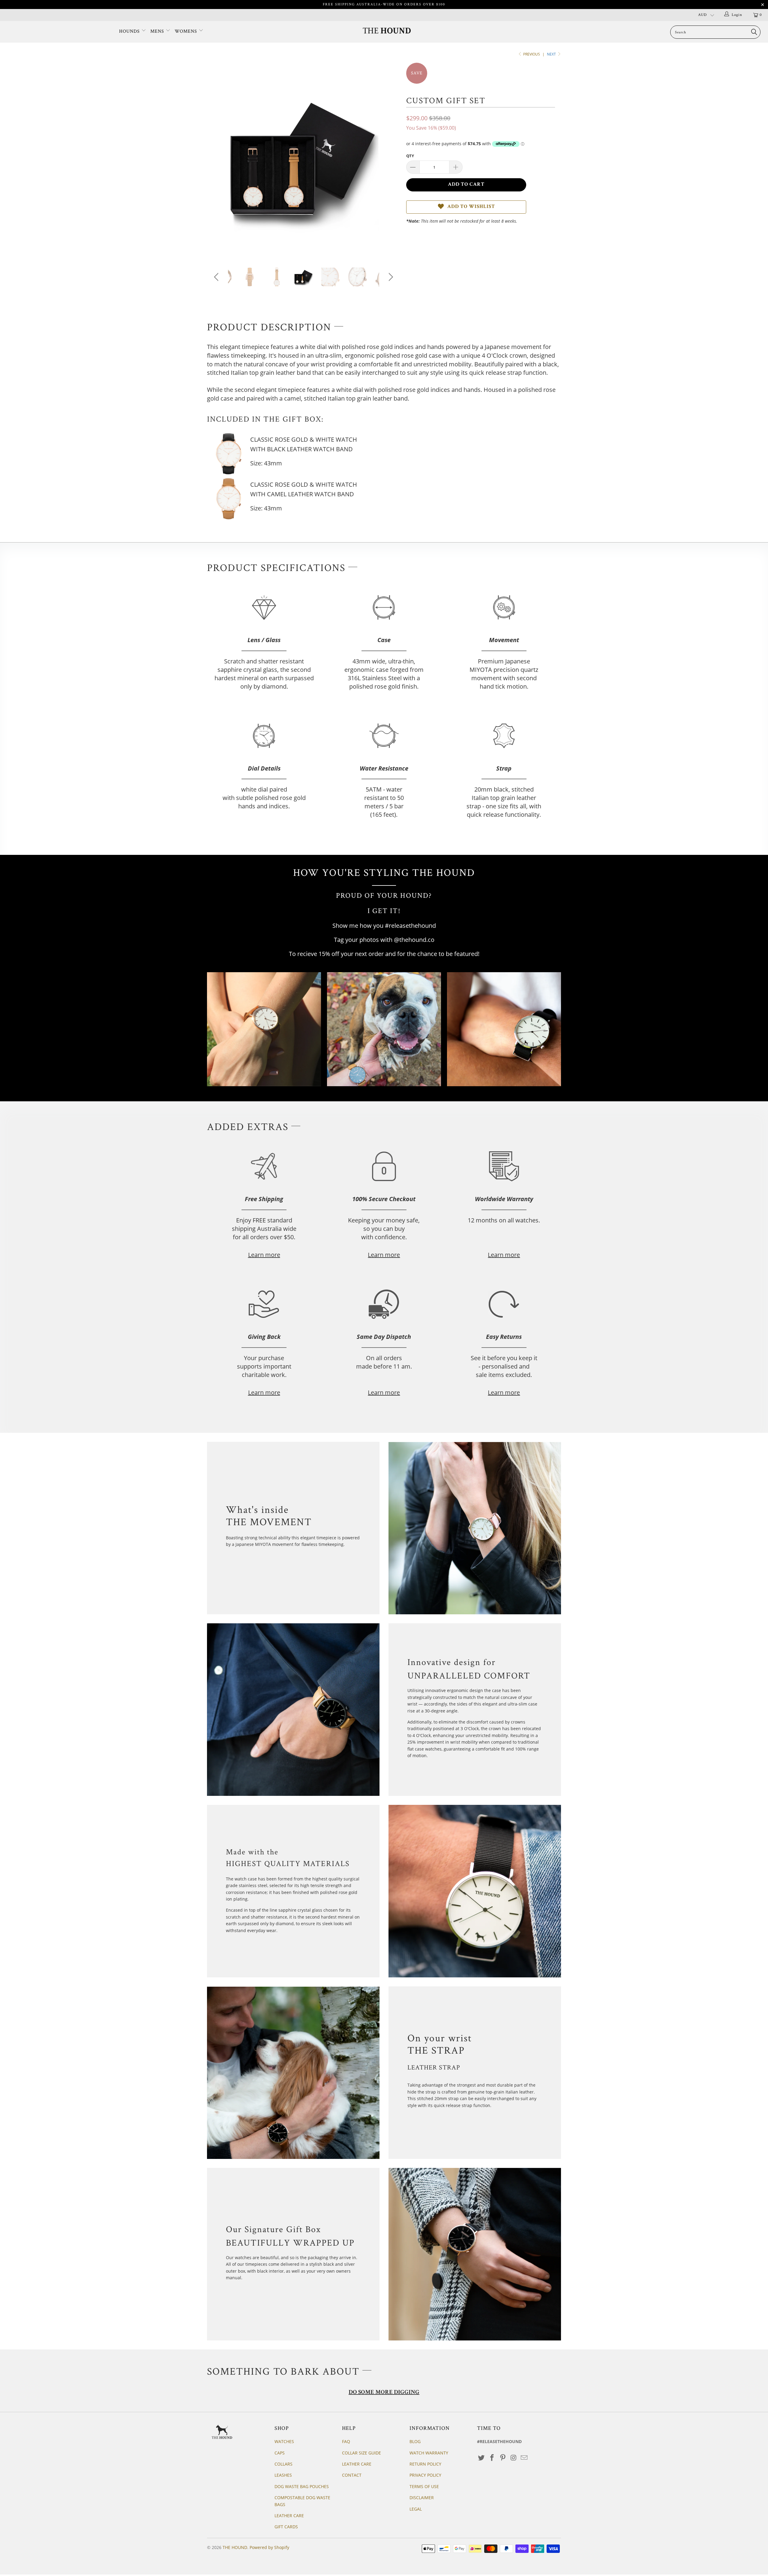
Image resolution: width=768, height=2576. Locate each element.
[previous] (217, 164)
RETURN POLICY (425, 2464)
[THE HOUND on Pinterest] (503, 2458)
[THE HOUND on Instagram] (514, 2458)
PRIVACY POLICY (425, 2475)
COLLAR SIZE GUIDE (361, 2453)
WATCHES (284, 2441)
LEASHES (283, 2475)
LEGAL (416, 2509)
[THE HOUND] (387, 31)
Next (552, 54)
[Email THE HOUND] (524, 2458)
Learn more (264, 1255)
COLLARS (283, 2464)
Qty (410, 156)
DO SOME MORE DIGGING (384, 2393)
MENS (158, 31)
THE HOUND (235, 2547)
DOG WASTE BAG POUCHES (302, 2486)
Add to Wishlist (471, 207)
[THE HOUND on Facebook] (492, 2458)
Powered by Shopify (269, 2547)
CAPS (280, 2453)
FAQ (346, 2441)
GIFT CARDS (286, 2527)
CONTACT (352, 2475)
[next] (390, 164)
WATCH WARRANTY (429, 2453)
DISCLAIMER (422, 2498)
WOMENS (187, 31)
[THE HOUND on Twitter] (481, 2458)
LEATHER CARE (289, 2516)
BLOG (415, 2441)
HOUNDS (130, 31)
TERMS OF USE (424, 2486)
